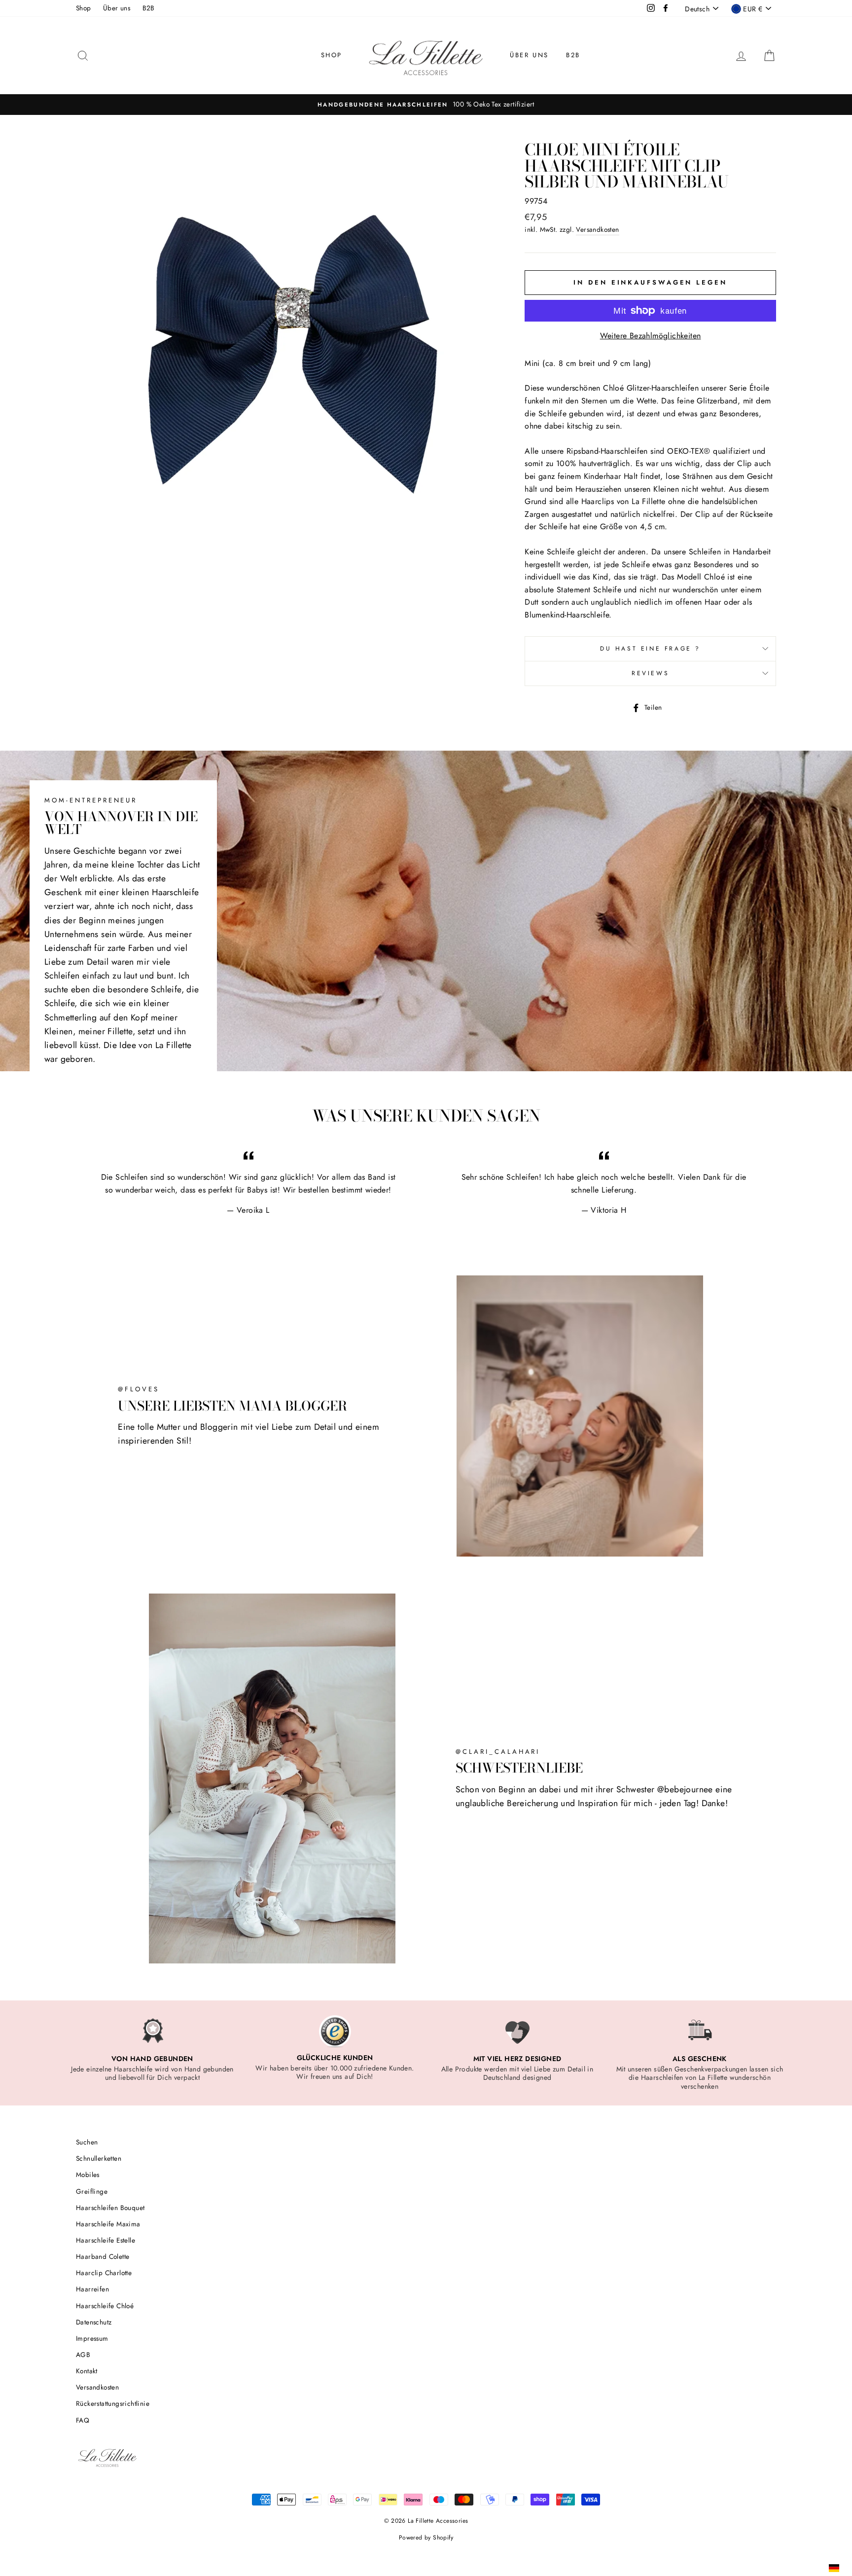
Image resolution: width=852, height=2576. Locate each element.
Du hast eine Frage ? (650, 649)
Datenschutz (94, 2322)
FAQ (83, 2420)
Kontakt (87, 2371)
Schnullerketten (99, 2158)
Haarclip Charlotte (104, 2273)
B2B (149, 8)
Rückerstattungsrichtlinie (113, 2403)
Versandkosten (597, 229)
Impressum (92, 2338)
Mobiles (88, 2175)
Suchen (87, 2142)
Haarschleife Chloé (105, 2306)
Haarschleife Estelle (106, 2240)
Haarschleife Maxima (108, 2224)
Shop (84, 8)
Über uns (117, 8)
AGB (83, 2355)
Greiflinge (92, 2191)
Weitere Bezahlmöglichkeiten (651, 336)
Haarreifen (92, 2289)
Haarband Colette (103, 2256)
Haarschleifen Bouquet (110, 2208)
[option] (426, 105)
